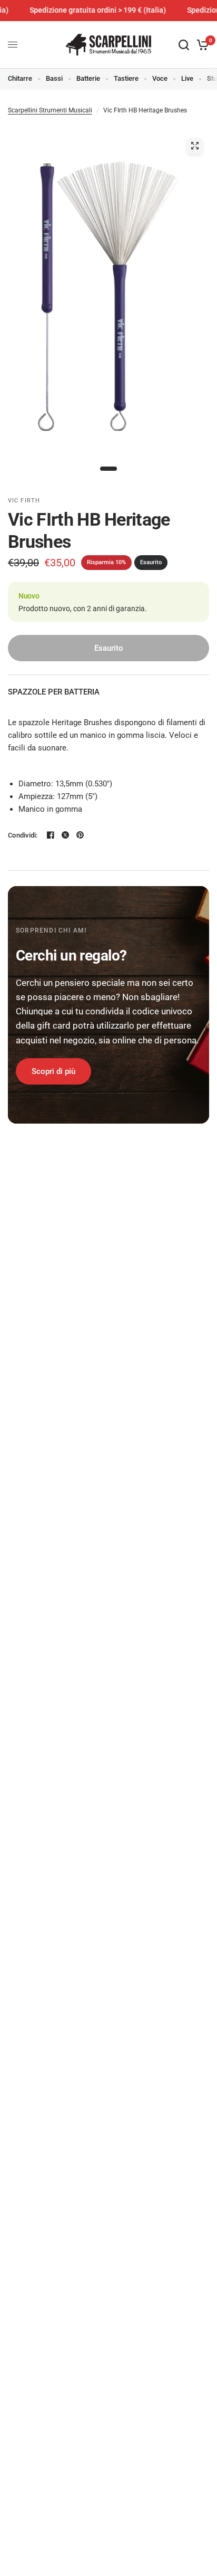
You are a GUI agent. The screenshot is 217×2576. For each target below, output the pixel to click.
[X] (65, 835)
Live (187, 78)
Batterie (88, 78)
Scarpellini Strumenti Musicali (50, 110)
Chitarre (20, 78)
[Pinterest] (80, 835)
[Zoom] (195, 146)
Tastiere (126, 78)
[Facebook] (51, 835)
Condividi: (23, 835)
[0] (201, 45)
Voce (160, 78)
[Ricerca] (184, 45)
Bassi (54, 78)
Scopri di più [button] (53, 1071)
